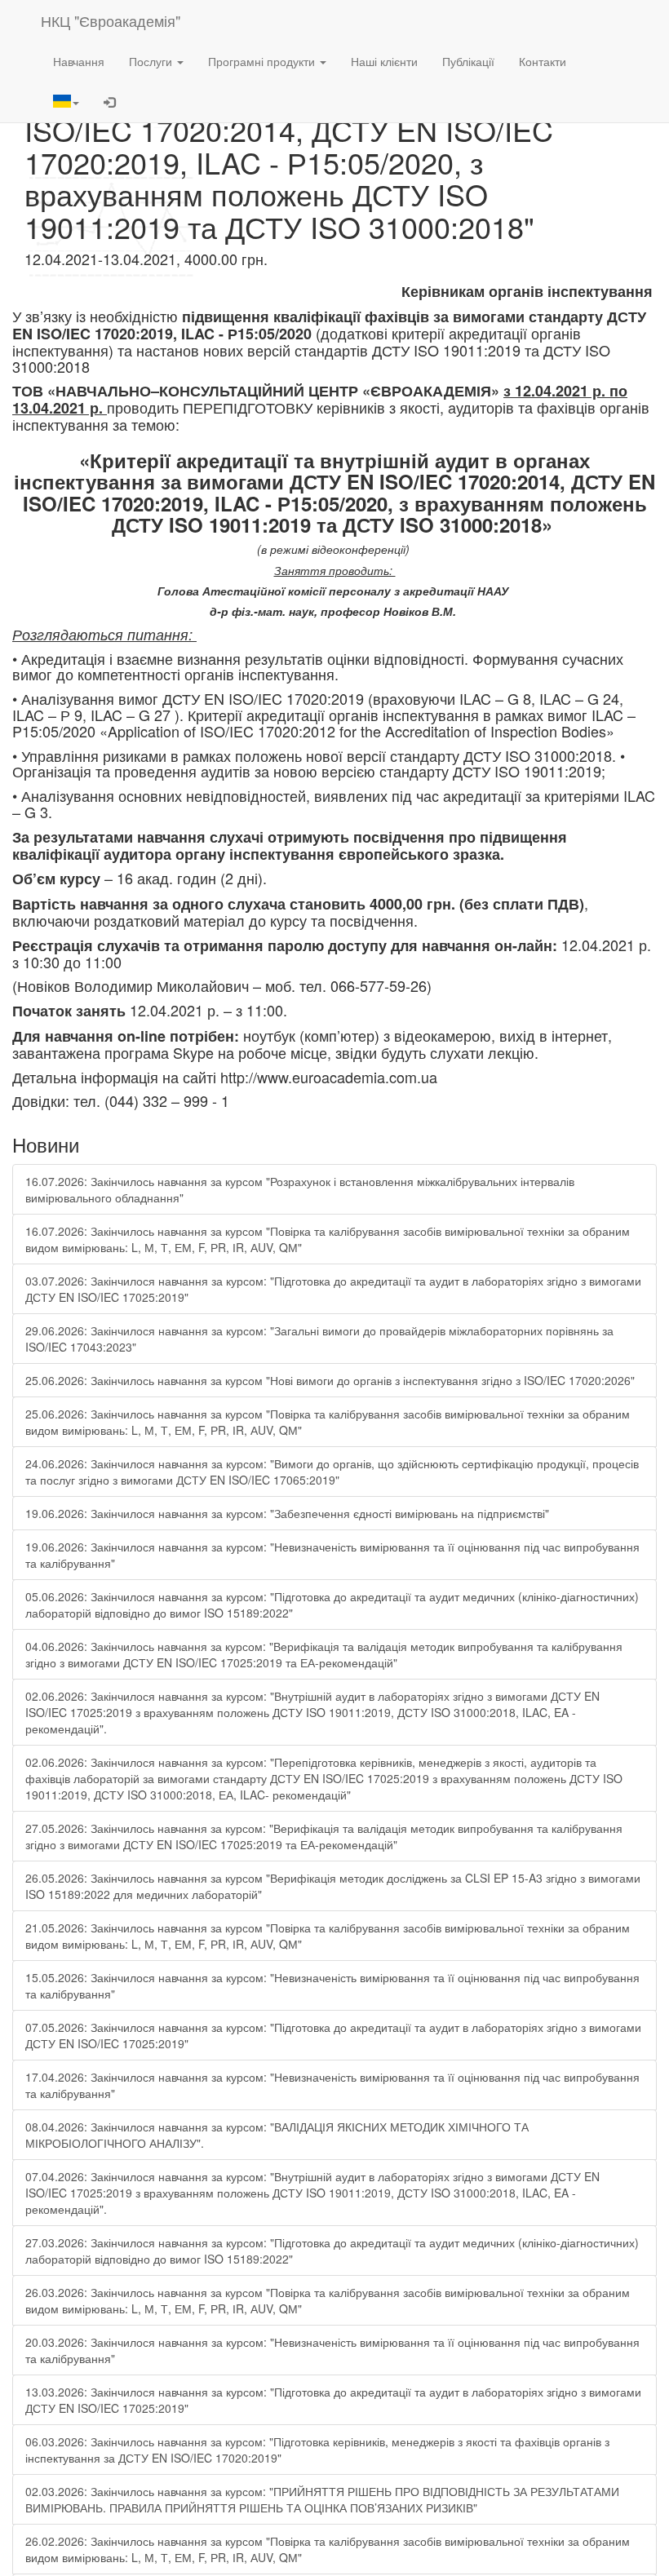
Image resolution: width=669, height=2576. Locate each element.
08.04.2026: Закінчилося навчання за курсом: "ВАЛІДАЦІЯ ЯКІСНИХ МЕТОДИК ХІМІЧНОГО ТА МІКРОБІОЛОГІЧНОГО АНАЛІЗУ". (277, 2135)
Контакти (543, 61)
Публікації (468, 61)
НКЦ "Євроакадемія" (111, 20)
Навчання (79, 61)
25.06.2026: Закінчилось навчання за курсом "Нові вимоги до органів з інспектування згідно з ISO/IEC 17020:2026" (330, 1380)
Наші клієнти (384, 61)
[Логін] (109, 102)
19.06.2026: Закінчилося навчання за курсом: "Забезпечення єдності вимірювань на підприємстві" (287, 1513)
